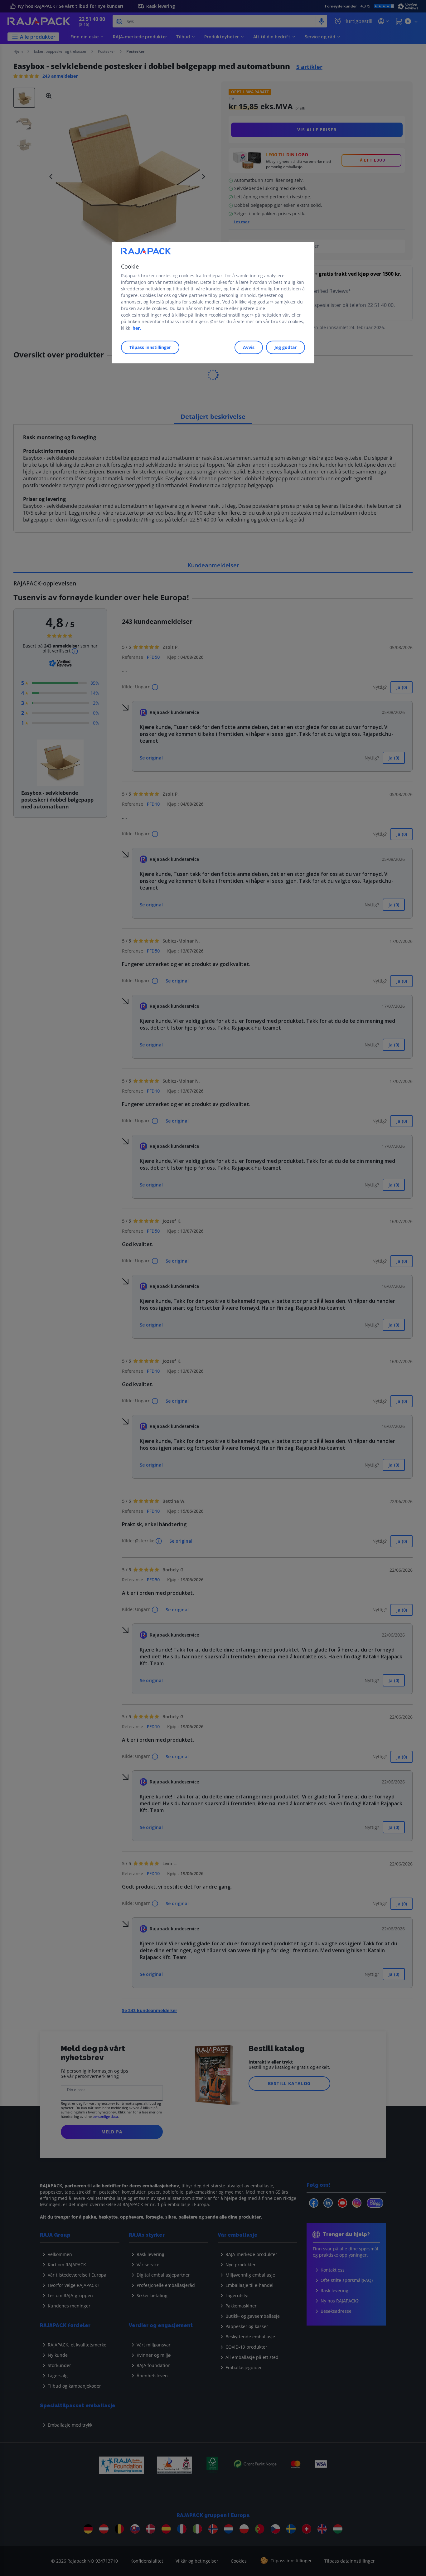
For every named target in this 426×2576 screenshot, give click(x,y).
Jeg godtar (286, 347)
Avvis (249, 347)
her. (137, 328)
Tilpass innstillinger (150, 347)
